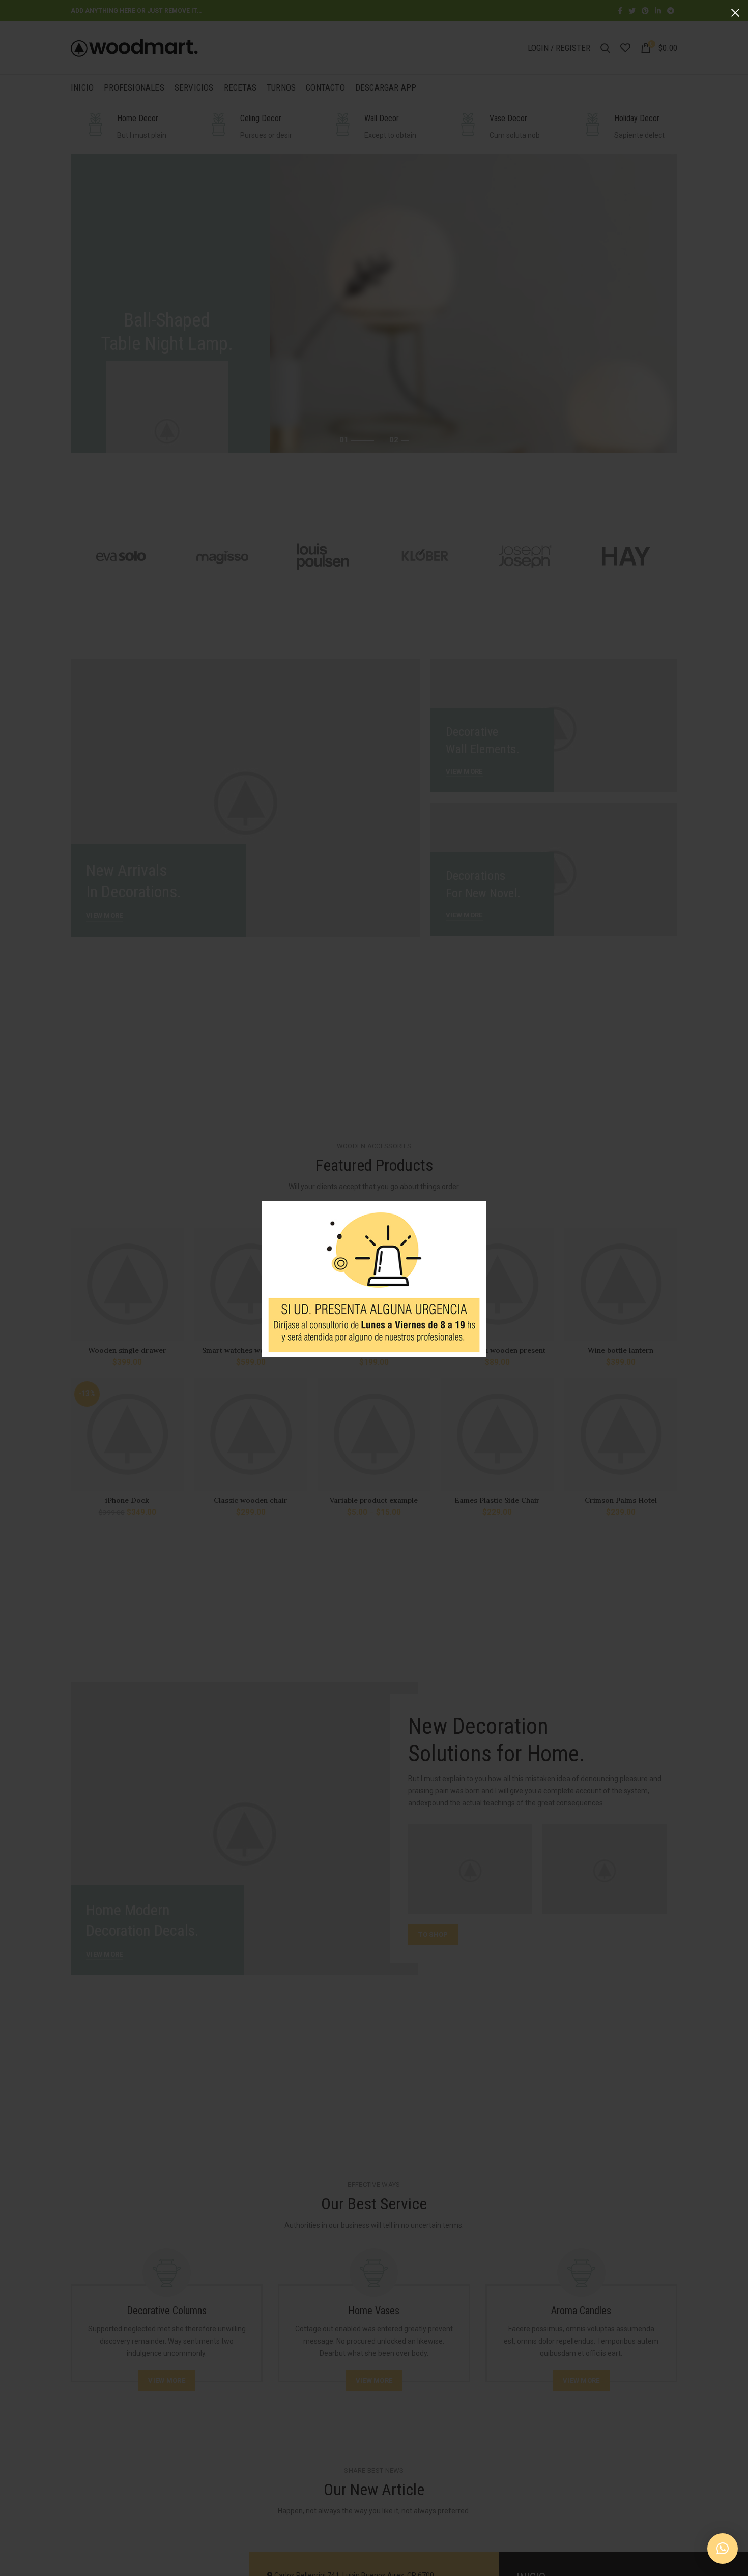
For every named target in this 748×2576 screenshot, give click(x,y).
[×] (723, 2549)
